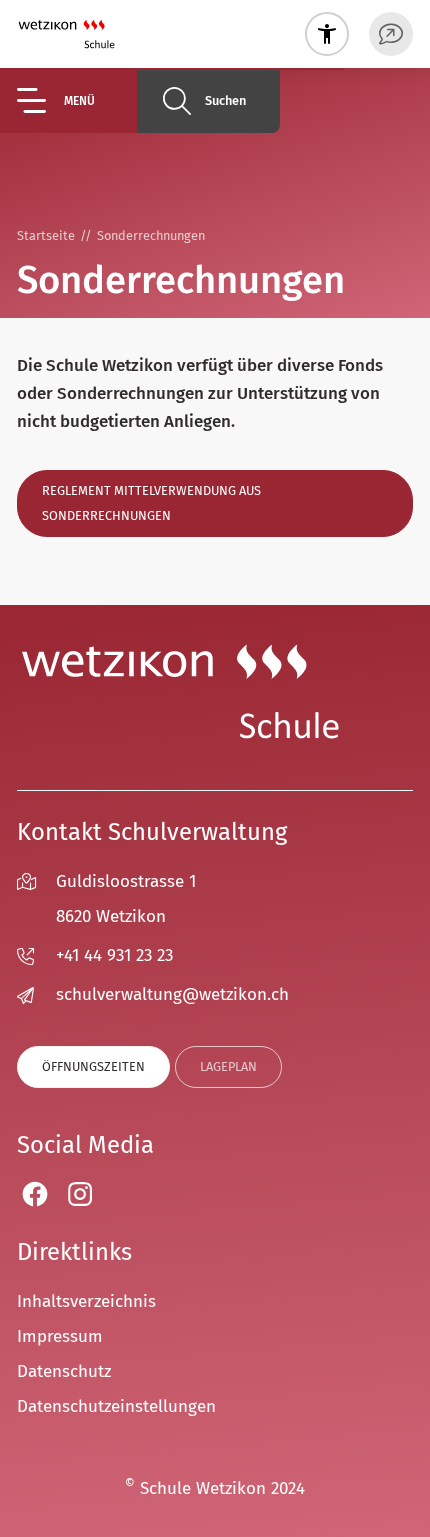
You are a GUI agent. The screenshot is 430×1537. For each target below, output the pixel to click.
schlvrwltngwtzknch (172, 994)
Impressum (60, 1336)
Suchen (225, 100)
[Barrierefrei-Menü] (327, 34)
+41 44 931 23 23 (114, 955)
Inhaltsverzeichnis (86, 1301)
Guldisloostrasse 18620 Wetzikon (126, 899)
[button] (77, 100)
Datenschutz (64, 1371)
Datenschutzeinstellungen (116, 1406)
